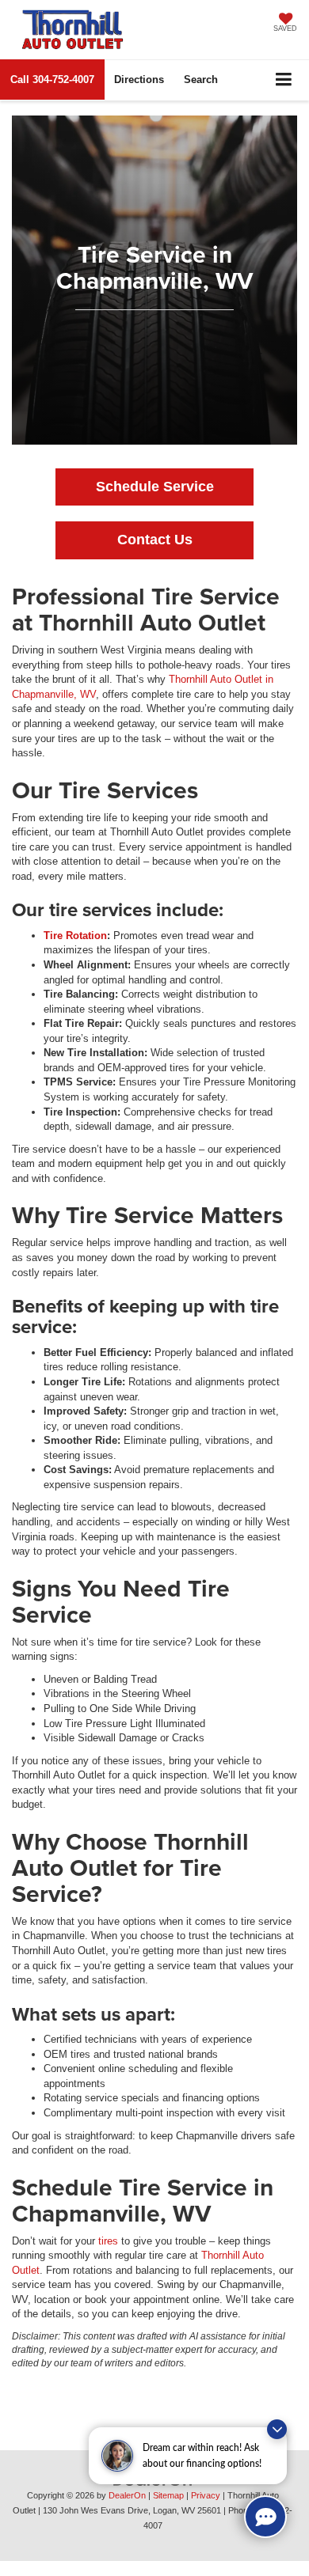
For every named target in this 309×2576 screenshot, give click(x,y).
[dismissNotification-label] (277, 2429)
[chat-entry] (265, 2517)
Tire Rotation (75, 936)
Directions (139, 80)
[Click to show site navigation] (284, 80)
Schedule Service (155, 487)
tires (108, 2241)
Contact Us (155, 540)
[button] (52, 80)
